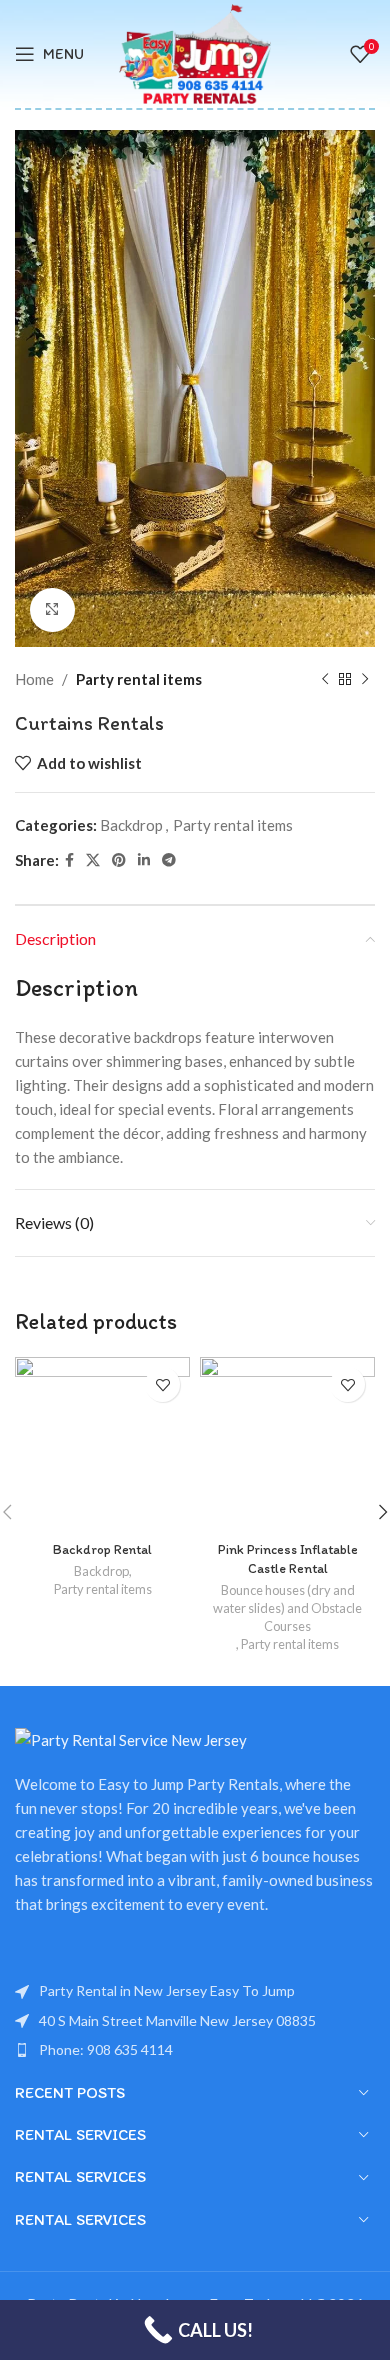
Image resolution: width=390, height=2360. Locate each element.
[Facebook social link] (69, 860)
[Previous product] (325, 679)
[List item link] (195, 2021)
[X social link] (93, 860)
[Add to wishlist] (162, 1384)
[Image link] (131, 1738)
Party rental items (139, 679)
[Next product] (365, 679)
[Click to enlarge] (52, 610)
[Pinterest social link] (119, 860)
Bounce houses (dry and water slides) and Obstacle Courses (287, 1608)
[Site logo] (195, 52)
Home (34, 679)
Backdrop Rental (102, 1549)
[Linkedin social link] (144, 860)
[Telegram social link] (169, 860)
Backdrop (131, 825)
